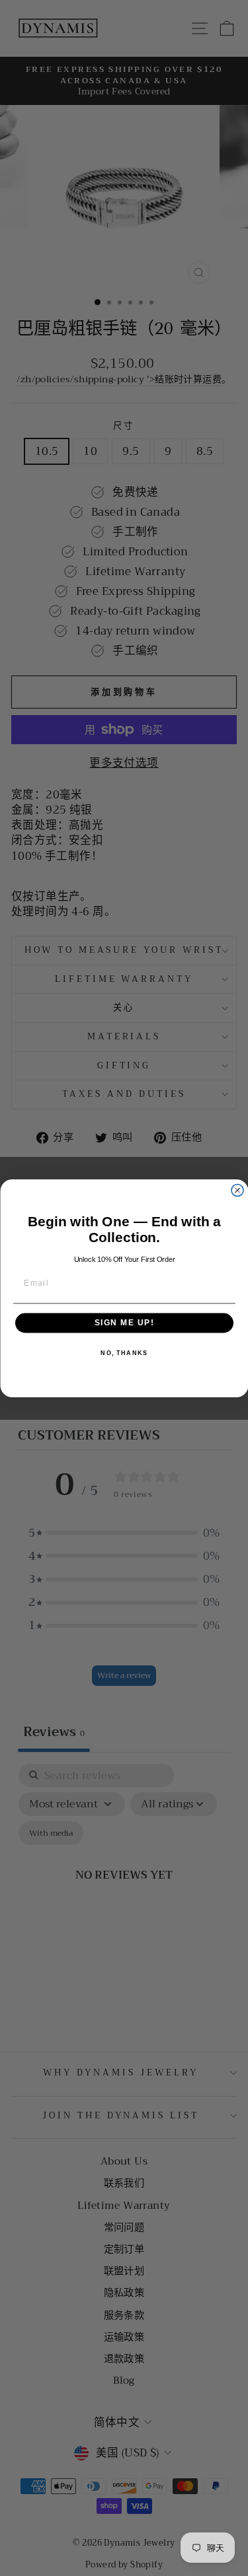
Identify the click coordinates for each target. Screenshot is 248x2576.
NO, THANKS (124, 1353)
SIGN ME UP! (124, 1323)
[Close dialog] (237, 1190)
